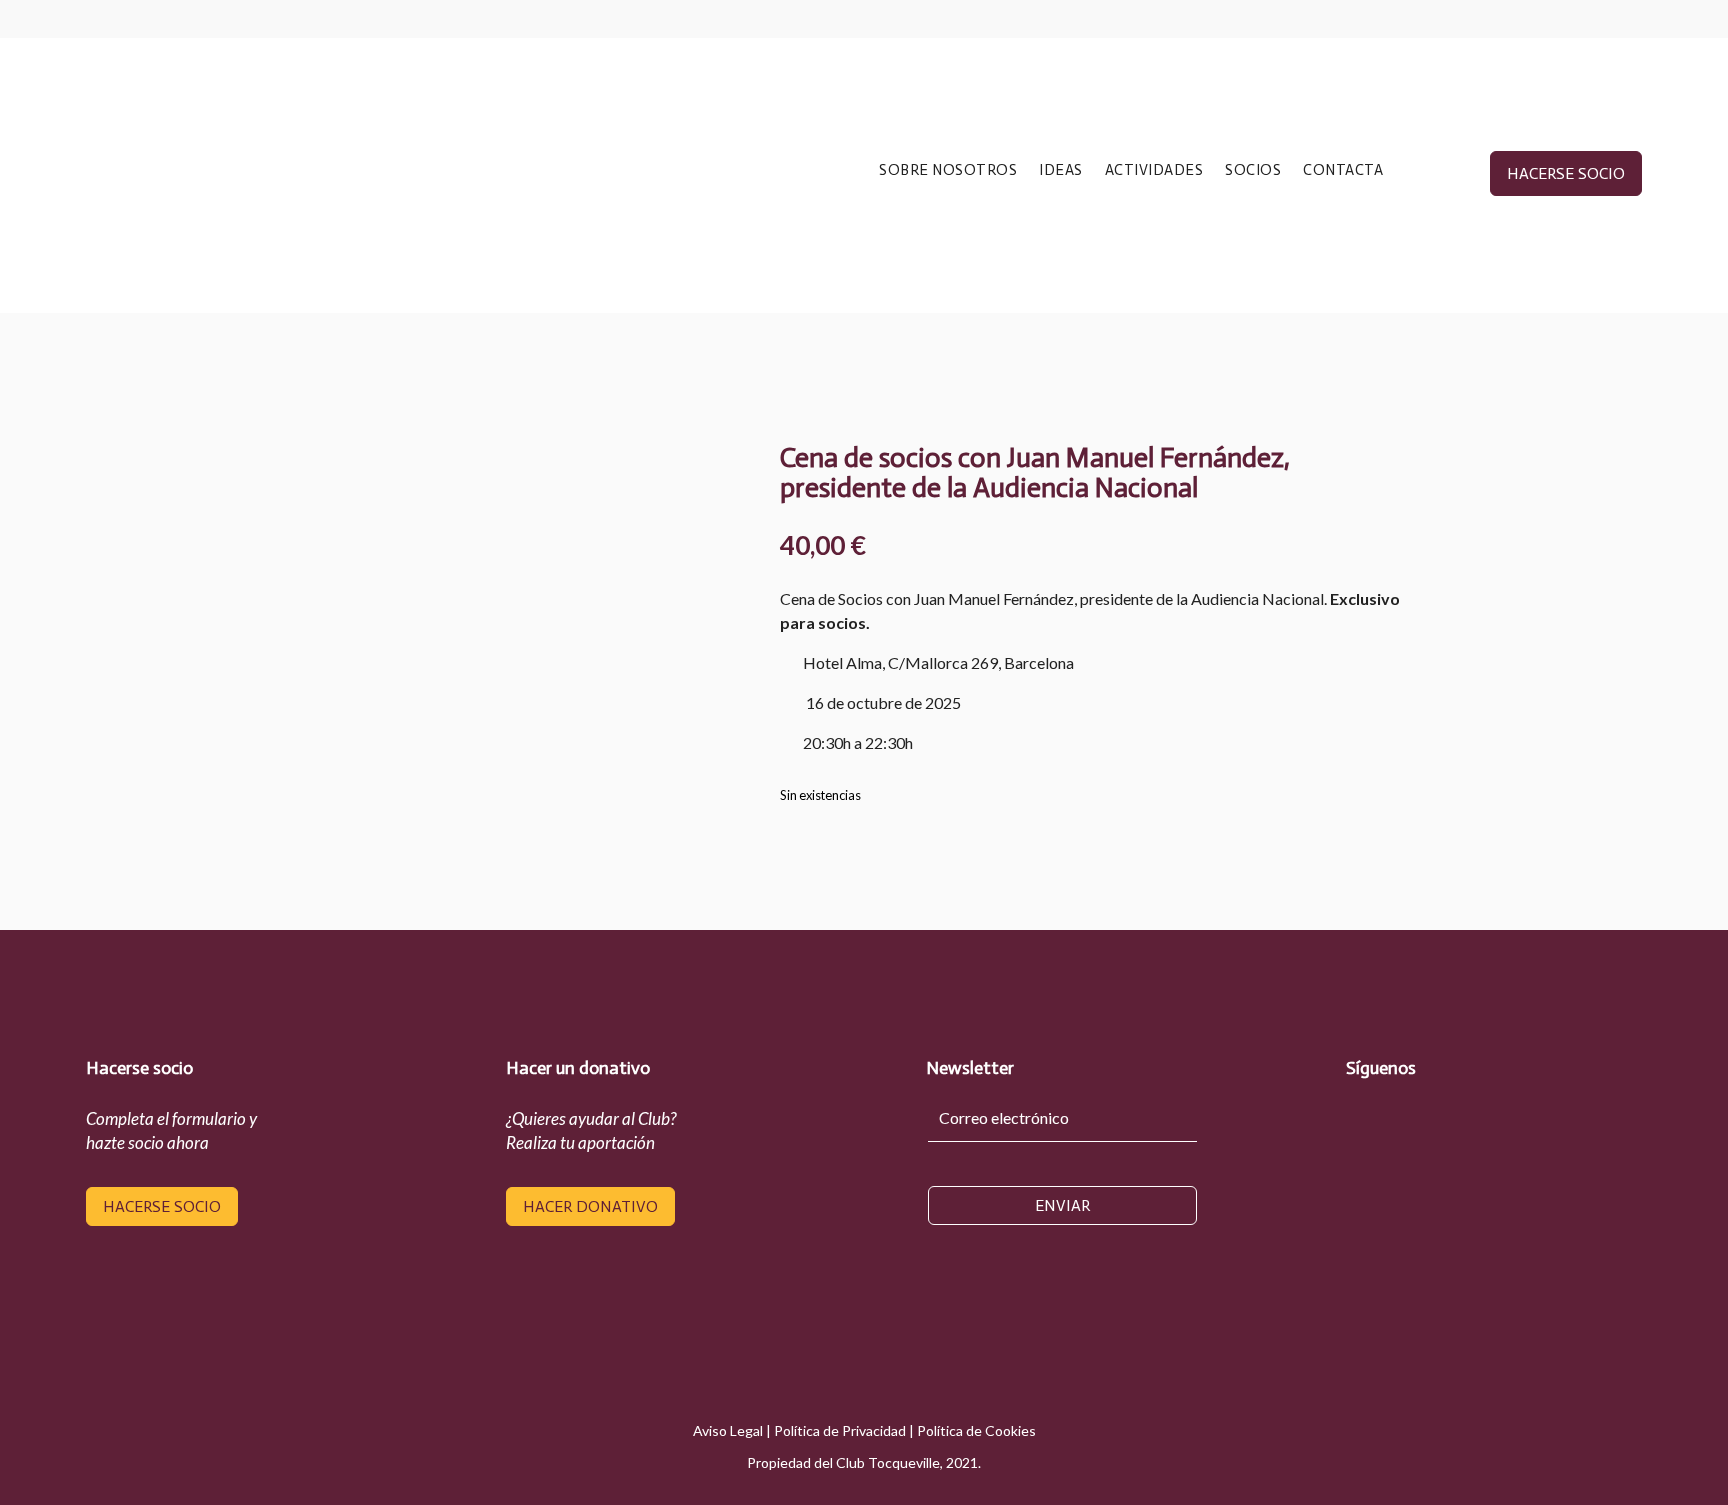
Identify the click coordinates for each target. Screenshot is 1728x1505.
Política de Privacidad (840, 1430)
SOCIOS (1253, 171)
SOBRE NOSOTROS (948, 171)
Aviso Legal (728, 1430)
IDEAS (1061, 171)
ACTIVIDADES (1154, 171)
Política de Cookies (976, 1430)
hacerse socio (1566, 173)
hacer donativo (590, 1206)
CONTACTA (1343, 171)
